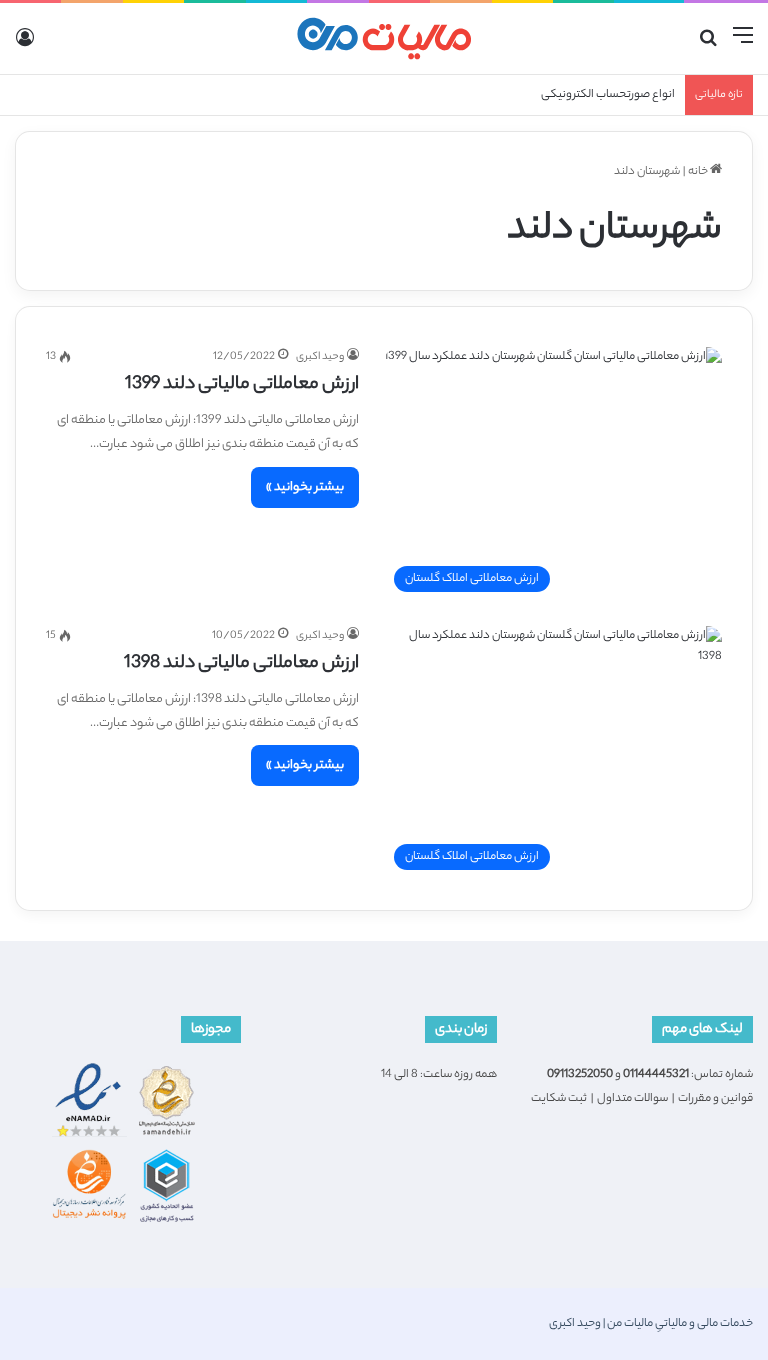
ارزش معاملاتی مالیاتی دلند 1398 (241, 664)
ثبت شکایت (559, 1099)
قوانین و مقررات (715, 1099)
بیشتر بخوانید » (305, 487)
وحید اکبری (320, 357)
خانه (699, 172)
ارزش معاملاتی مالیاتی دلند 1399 (242, 385)
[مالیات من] (384, 38)
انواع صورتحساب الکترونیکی (608, 95)
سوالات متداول (632, 1099)
